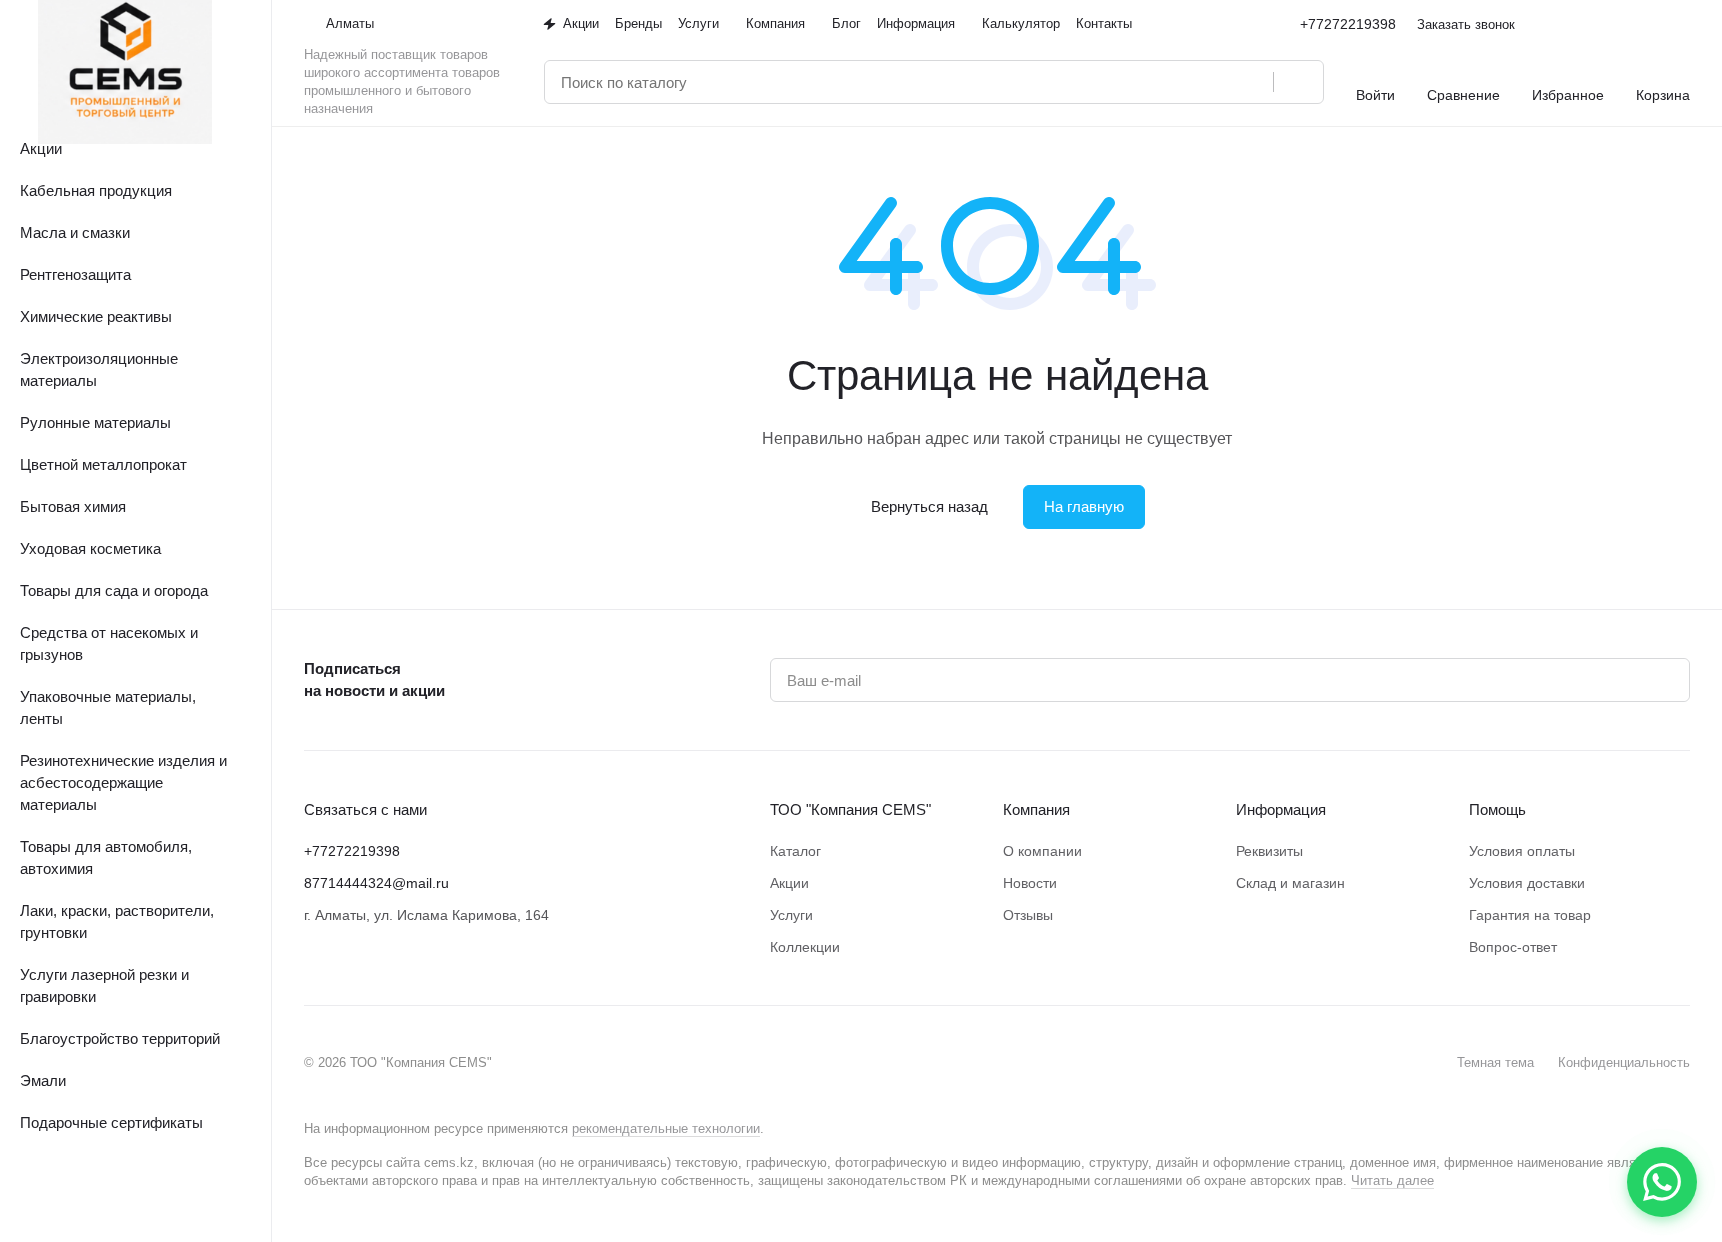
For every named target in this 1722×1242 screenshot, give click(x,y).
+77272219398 (1348, 24)
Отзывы (1028, 915)
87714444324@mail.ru (376, 883)
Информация (1281, 809)
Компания (1036, 809)
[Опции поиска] (1207, 82)
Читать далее (1392, 1180)
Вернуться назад (929, 506)
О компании (1042, 851)
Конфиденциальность (1624, 1062)
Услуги (791, 915)
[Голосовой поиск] (1251, 82)
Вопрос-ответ (1513, 947)
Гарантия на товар (1530, 915)
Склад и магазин (1290, 883)
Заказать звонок (1466, 24)
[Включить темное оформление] (1682, 24)
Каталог (795, 851)
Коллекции (805, 947)
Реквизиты (1269, 851)
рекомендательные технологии (666, 1128)
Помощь (1497, 809)
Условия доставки (1527, 883)
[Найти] (1298, 82)
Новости (1030, 883)
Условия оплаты (1522, 851)
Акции (789, 883)
